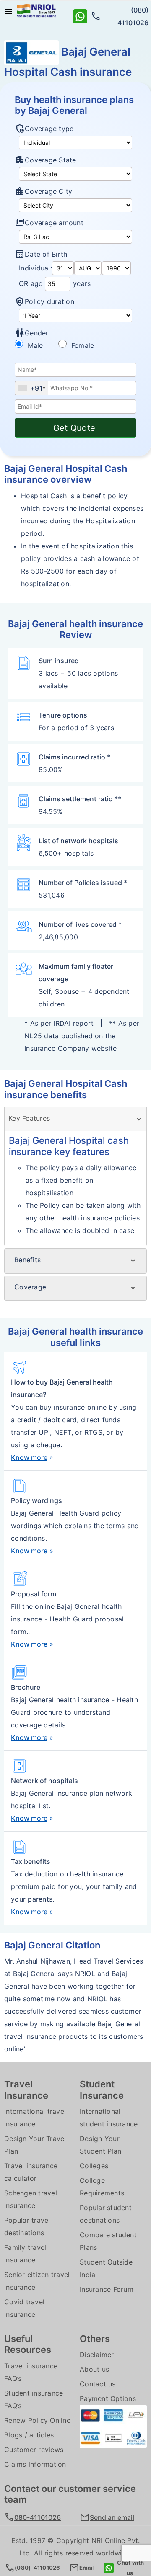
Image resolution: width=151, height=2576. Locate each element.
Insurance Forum (107, 2289)
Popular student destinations (106, 2214)
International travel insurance (35, 2118)
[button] (113, 2517)
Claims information (35, 2464)
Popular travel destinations (27, 2226)
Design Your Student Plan (100, 2145)
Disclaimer (97, 2355)
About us (94, 2369)
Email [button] (82, 2568)
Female (82, 345)
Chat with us (130, 2568)
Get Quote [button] (76, 428)
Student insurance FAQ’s (34, 2399)
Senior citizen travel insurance (37, 2281)
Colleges (94, 2166)
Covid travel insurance (24, 2308)
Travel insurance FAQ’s (31, 2372)
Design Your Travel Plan (35, 2145)
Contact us (98, 2384)
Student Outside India (106, 2268)
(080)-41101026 (33, 2568)
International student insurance (109, 2118)
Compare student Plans (108, 2241)
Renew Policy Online (37, 2420)
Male (41, 345)
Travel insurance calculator (31, 2172)
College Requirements (102, 2187)
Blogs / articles (29, 2435)
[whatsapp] (80, 15)
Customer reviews (34, 2450)
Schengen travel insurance (31, 2199)
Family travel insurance (25, 2254)
